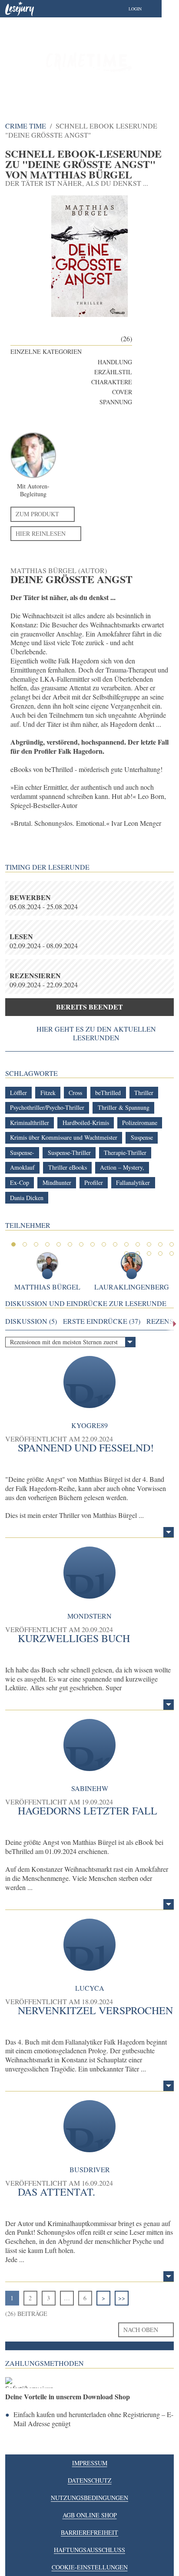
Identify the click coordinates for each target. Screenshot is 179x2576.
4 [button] (47, 1244)
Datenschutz (90, 2480)
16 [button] (126, 1253)
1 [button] (13, 1244)
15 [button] (172, 1244)
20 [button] (172, 1253)
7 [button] (81, 1244)
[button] (144, 9)
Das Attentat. (56, 2192)
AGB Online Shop (90, 2515)
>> (122, 2298)
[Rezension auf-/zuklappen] (169, 1532)
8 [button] (93, 1244)
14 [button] (160, 1244)
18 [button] (149, 1253)
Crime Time (26, 126)
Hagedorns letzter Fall (88, 1811)
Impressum (90, 2463)
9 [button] (104, 1244)
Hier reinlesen (41, 533)
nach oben (141, 2330)
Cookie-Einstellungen (90, 2567)
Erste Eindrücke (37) (102, 1321)
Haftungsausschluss (89, 2550)
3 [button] (36, 1244)
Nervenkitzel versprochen (95, 2010)
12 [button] (138, 1244)
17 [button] (138, 1253)
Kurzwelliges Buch (74, 1638)
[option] (89, 61)
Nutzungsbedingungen (89, 2498)
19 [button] (160, 1253)
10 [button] (115, 1244)
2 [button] (25, 1244)
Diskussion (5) (31, 1321)
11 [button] (126, 1244)
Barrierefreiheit (89, 2532)
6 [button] (70, 1244)
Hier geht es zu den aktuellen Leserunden (96, 1033)
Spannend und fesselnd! (86, 1448)
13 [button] (149, 1244)
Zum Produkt (37, 514)
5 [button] (59, 1244)
